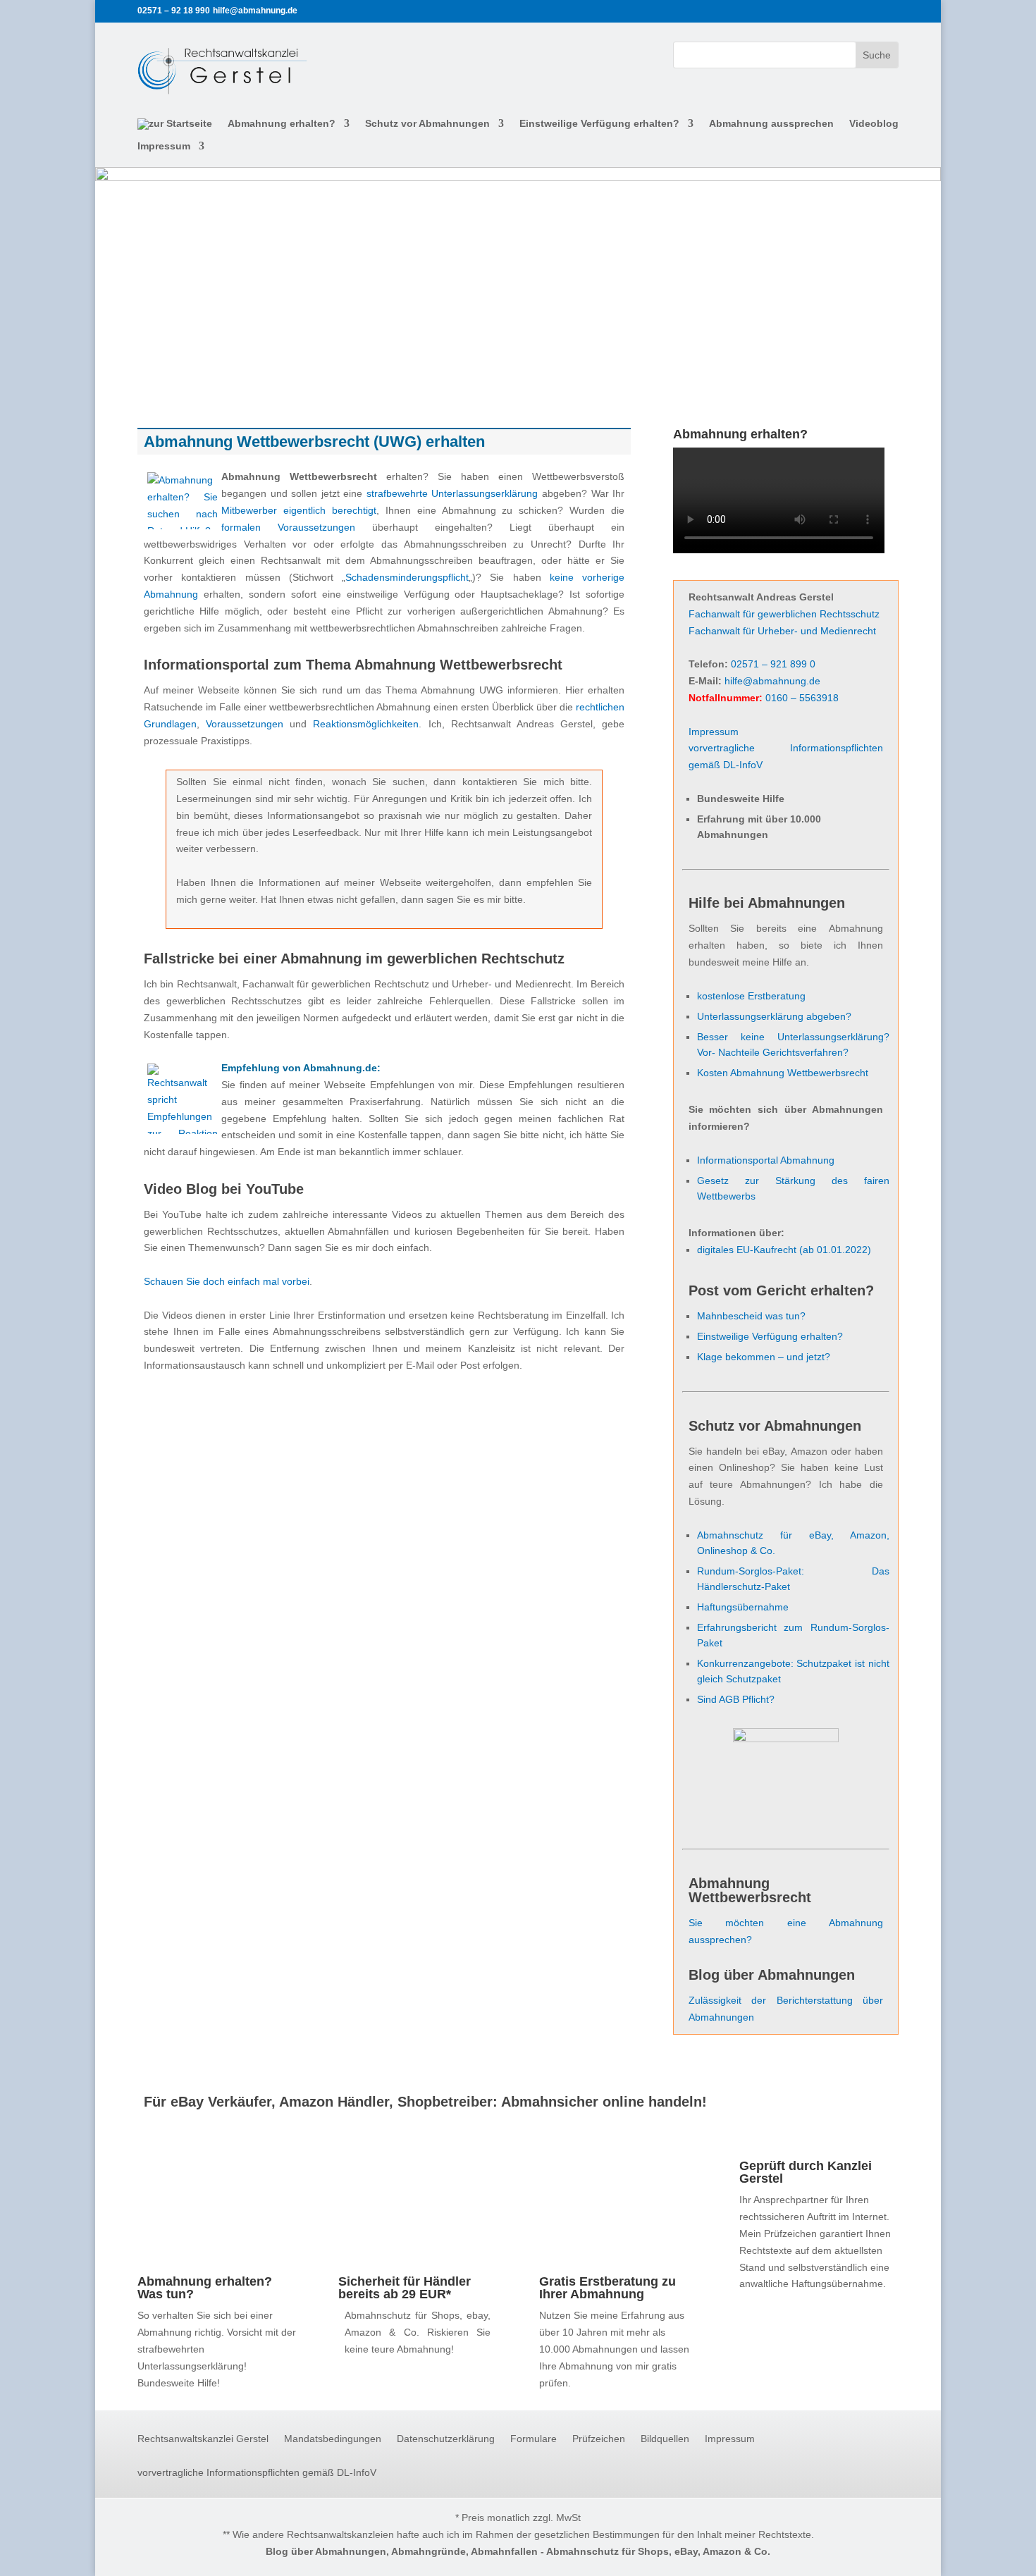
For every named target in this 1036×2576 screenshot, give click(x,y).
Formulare (534, 2439)
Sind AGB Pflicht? (736, 1699)
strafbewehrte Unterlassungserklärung (452, 493)
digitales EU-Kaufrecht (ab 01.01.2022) (784, 1250)
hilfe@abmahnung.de (772, 681)
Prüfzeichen (599, 2439)
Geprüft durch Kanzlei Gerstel (806, 2172)
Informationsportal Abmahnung (766, 1160)
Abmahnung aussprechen (771, 124)
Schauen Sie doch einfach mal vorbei (227, 1281)
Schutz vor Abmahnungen (427, 124)
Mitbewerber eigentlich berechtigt (299, 510)
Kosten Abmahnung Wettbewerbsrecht (783, 1073)
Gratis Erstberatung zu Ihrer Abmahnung (608, 2288)
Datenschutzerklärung (446, 2439)
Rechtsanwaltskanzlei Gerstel (203, 2439)
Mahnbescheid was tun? (751, 1316)
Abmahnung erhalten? (282, 124)
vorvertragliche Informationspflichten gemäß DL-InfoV (257, 2473)
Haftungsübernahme (743, 1607)
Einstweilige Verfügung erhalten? (599, 124)
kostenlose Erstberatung (751, 996)
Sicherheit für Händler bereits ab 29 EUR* (405, 2288)
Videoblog (874, 124)
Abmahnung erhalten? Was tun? (205, 2288)
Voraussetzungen (245, 724)
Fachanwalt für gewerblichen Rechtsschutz (784, 614)
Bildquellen (665, 2439)
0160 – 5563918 (802, 698)
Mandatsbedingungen (333, 2439)
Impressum (164, 146)
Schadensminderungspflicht (407, 577)
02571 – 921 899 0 (773, 664)
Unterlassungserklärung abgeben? (774, 1016)
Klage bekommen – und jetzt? (764, 1357)
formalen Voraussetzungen (288, 527)
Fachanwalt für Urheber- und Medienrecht (782, 631)
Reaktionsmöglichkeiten (366, 724)
